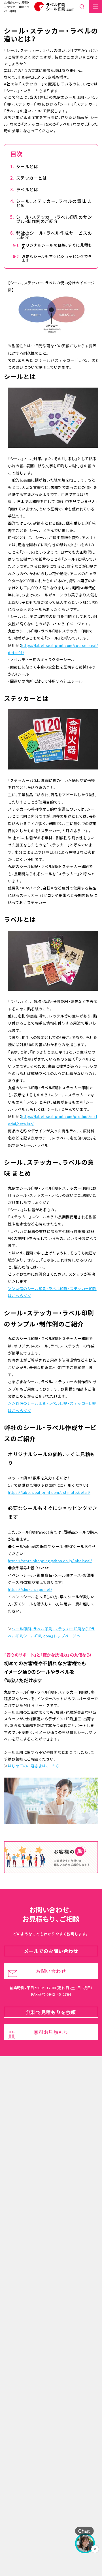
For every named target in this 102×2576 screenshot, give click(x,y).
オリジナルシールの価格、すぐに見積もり (57, 247)
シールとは (27, 166)
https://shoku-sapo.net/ (30, 1589)
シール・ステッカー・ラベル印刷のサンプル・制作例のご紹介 (54, 219)
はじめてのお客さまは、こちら (34, 1766)
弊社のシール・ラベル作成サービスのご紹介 (54, 235)
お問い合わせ (51, 1971)
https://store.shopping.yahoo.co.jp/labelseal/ (50, 1561)
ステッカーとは (32, 178)
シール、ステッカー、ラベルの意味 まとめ (54, 203)
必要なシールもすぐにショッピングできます (57, 258)
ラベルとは (27, 189)
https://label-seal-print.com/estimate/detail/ (49, 1492)
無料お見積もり (51, 2032)
